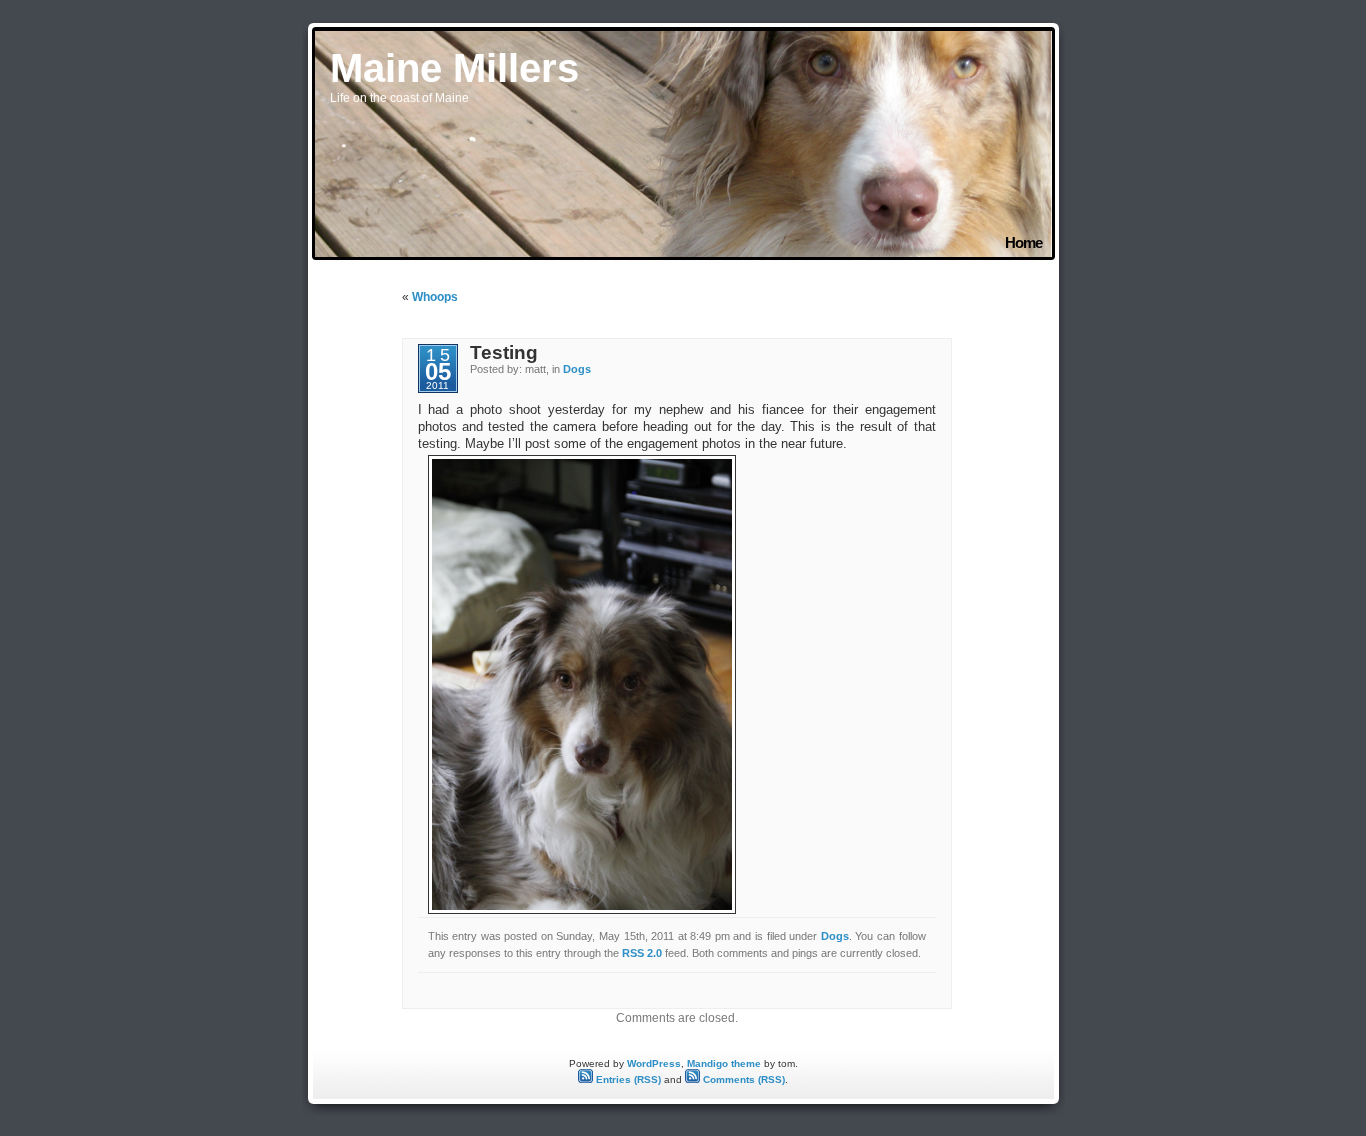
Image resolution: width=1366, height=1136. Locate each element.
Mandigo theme (724, 1063)
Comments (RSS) (742, 1079)
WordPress (654, 1063)
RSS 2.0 (642, 953)
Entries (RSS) (627, 1079)
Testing (504, 352)
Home (1023, 242)
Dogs (577, 369)
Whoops (435, 297)
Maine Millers (454, 68)
